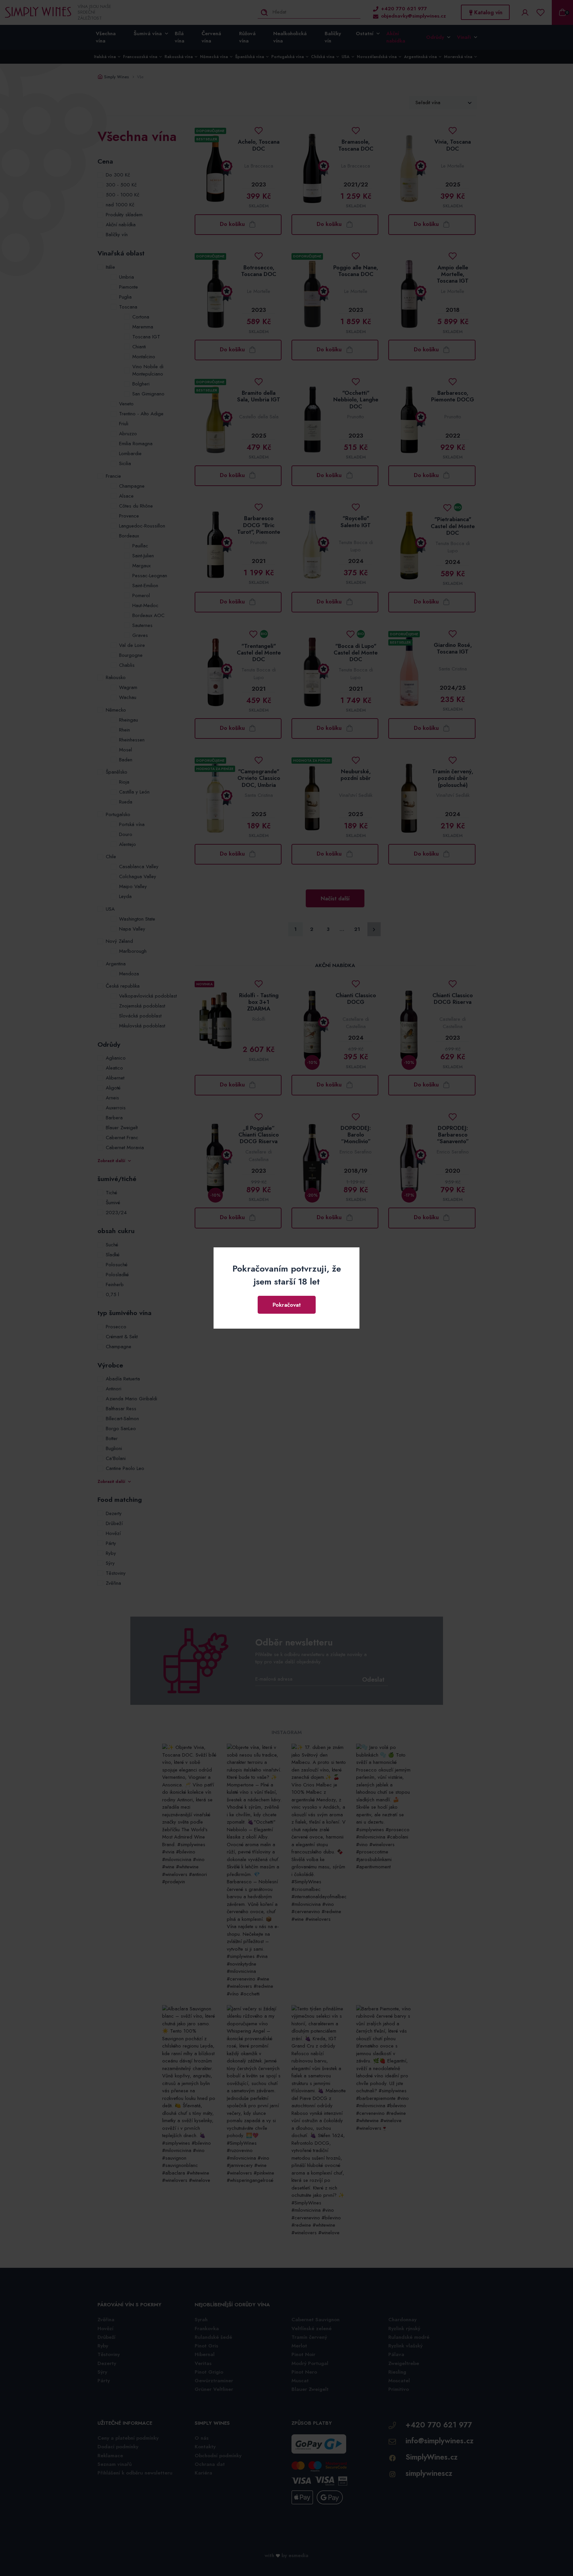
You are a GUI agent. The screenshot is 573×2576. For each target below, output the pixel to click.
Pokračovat (287, 1305)
